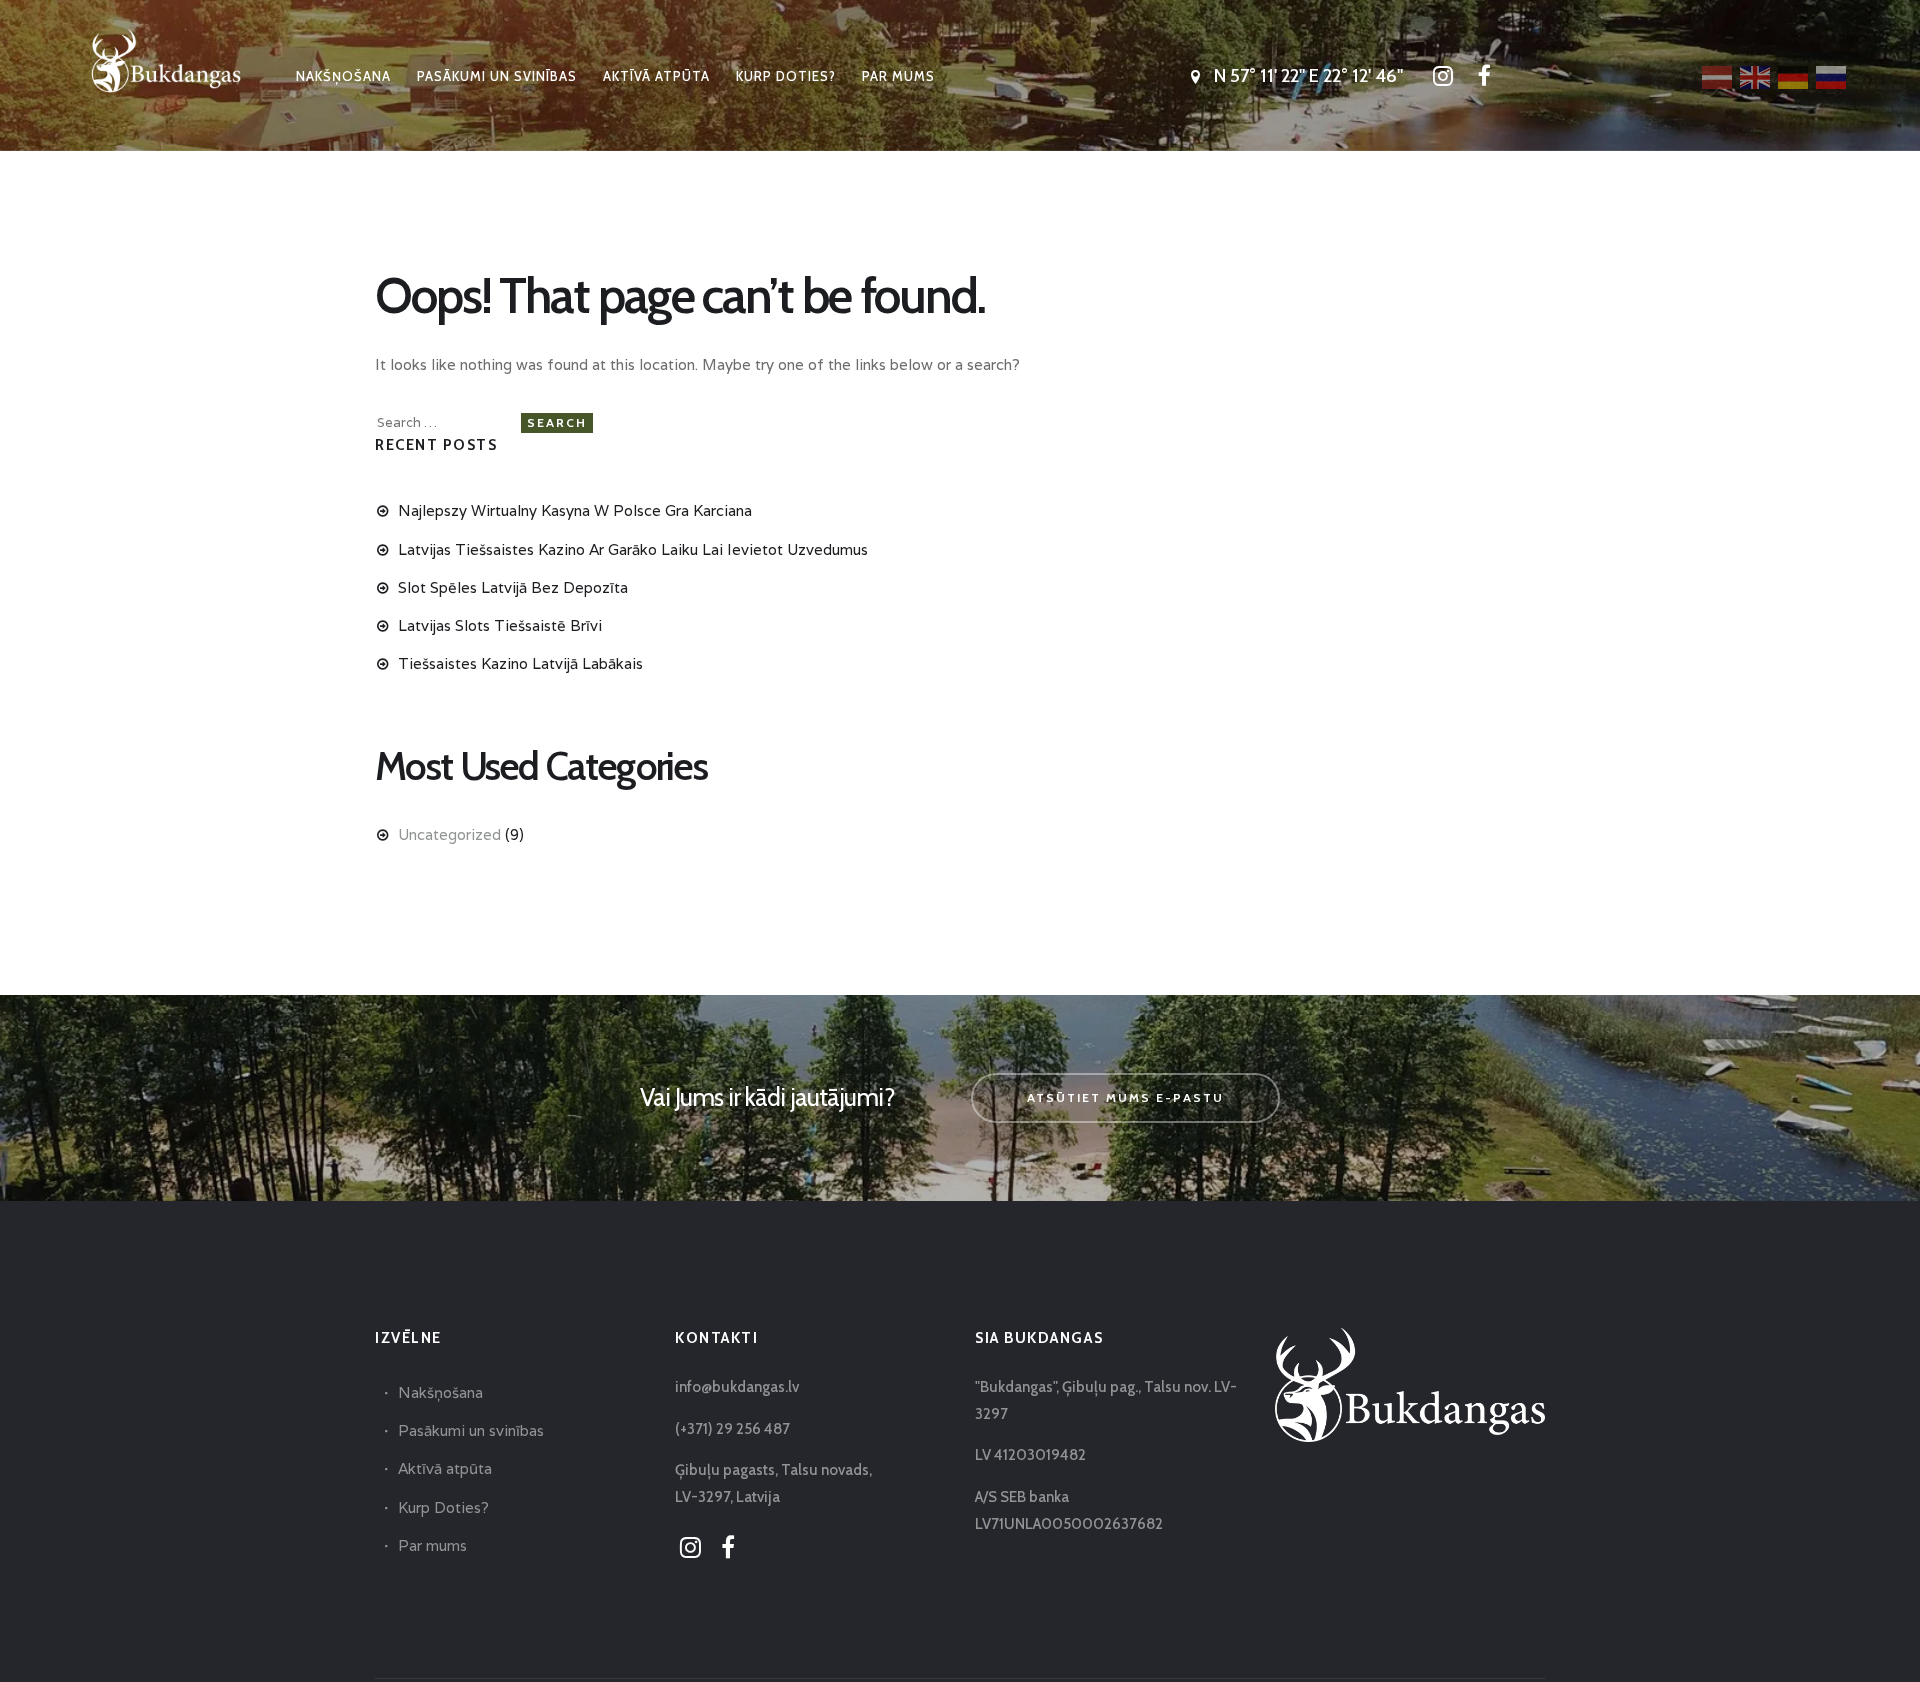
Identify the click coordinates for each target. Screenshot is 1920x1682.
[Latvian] (1718, 76)
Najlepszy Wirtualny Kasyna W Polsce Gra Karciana (575, 510)
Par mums (432, 1545)
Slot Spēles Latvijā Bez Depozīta (513, 587)
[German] (1794, 76)
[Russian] (1832, 76)
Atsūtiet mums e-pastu (1125, 1097)
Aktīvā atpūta (445, 1468)
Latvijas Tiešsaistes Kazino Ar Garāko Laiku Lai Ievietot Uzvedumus (633, 549)
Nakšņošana (440, 1392)
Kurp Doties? (443, 1507)
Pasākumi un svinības (471, 1430)
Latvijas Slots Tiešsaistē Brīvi (500, 625)
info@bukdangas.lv (737, 1387)
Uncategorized (449, 834)
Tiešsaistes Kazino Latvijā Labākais (520, 663)
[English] (1756, 76)
